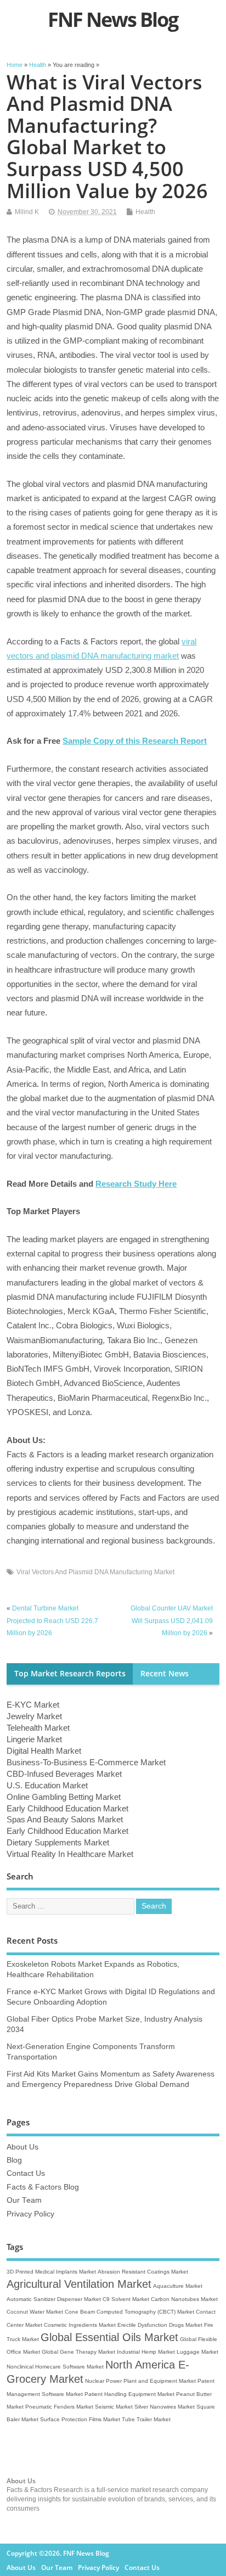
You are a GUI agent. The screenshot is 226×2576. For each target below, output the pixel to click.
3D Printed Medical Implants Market (51, 2272)
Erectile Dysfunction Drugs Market (160, 2325)
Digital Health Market (44, 1751)
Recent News (165, 1674)
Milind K (27, 212)
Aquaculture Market (178, 2286)
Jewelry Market (34, 1716)
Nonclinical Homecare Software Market (55, 2367)
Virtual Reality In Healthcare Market (70, 1854)
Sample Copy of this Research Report (135, 741)
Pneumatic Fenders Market (59, 2407)
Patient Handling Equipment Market (129, 2394)
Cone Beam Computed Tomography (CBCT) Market (129, 2312)
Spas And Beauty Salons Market (65, 1819)
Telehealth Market (38, 1728)
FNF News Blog (113, 19)
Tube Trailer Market (146, 2419)
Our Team (24, 2200)
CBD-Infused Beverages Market (64, 1774)
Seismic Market (114, 2407)
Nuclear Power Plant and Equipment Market (140, 2381)
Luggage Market (197, 2352)
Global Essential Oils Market (109, 2337)
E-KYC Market (33, 1705)
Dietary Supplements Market (58, 1842)
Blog (14, 2160)
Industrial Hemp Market (146, 2352)
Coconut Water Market (35, 2312)
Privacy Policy (30, 2214)
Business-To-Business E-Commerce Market (86, 1762)
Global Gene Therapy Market (78, 2352)
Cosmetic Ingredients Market (80, 2325)
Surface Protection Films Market (80, 2419)
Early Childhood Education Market (67, 1808)
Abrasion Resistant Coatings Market (143, 2272)
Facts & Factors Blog (43, 2187)
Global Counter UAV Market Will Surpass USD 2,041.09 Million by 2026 (172, 1621)
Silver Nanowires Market (165, 2407)
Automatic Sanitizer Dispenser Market (54, 2299)
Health (145, 212)
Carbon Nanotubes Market (184, 2299)
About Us (22, 2147)
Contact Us (26, 2173)
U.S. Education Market (47, 1785)
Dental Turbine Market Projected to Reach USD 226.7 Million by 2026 (52, 1621)
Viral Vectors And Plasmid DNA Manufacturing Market (95, 1572)
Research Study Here (136, 1184)
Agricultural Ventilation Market (79, 2284)
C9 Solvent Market (126, 2299)
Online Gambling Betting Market (64, 1797)
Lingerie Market (34, 1739)
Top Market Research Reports (70, 1674)
